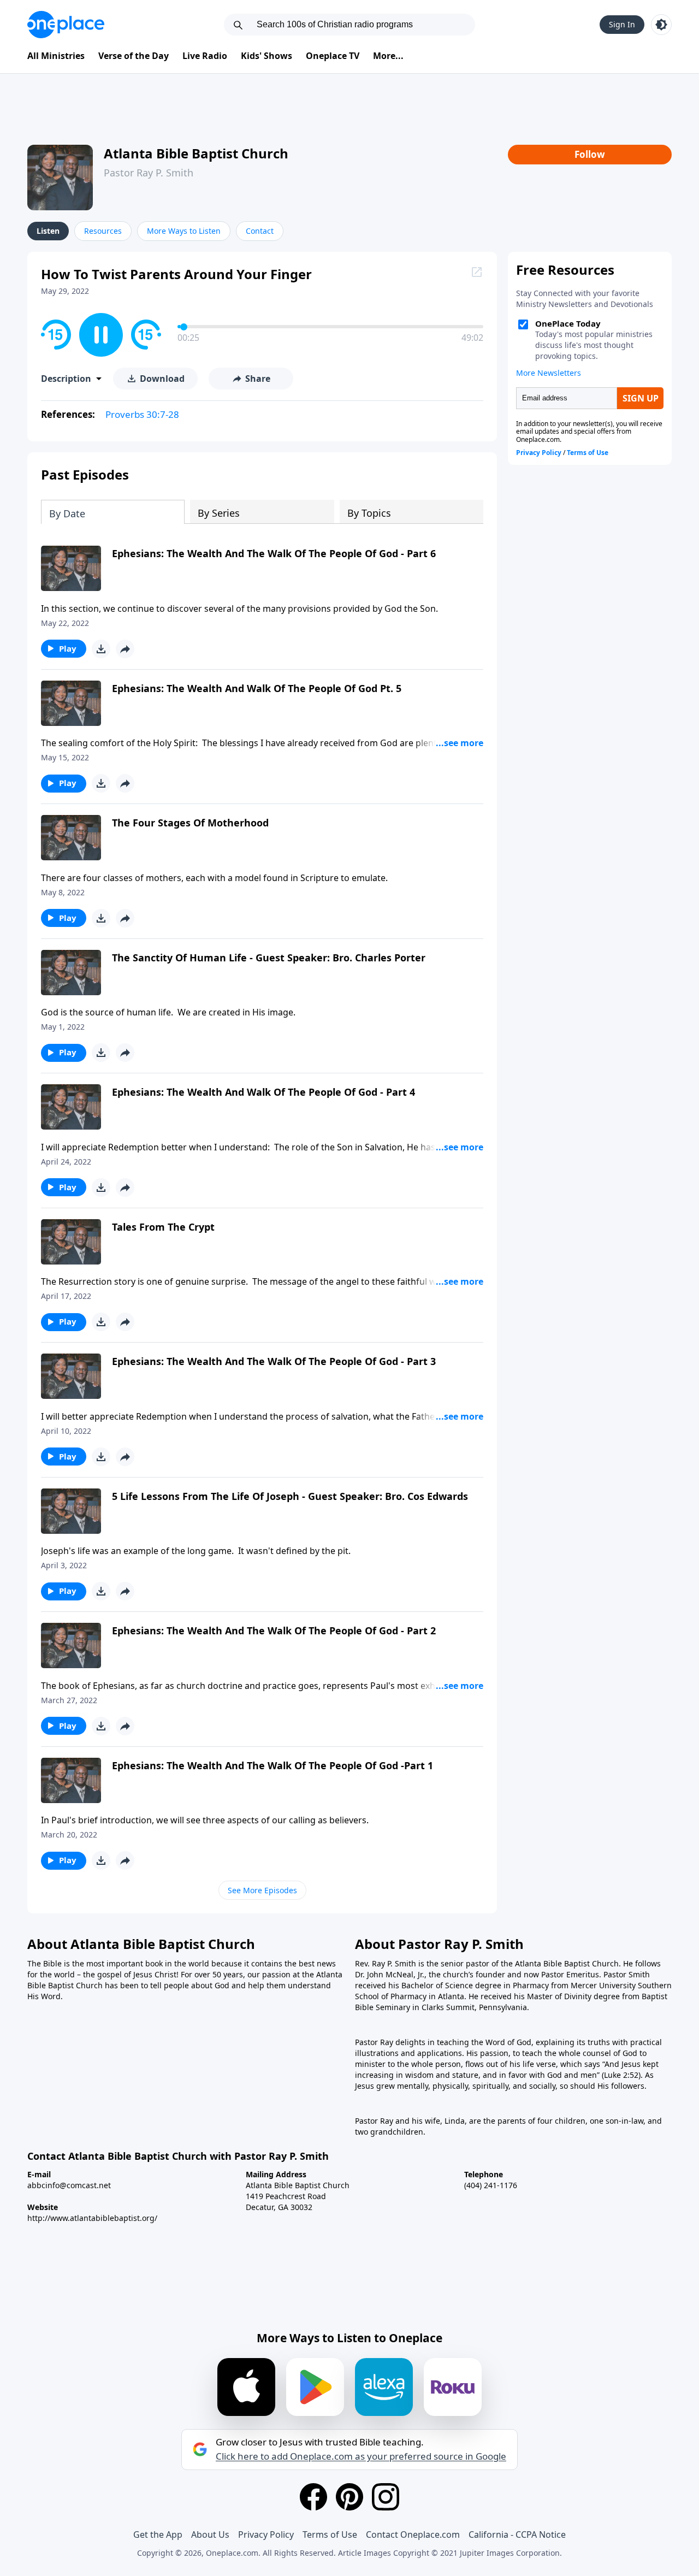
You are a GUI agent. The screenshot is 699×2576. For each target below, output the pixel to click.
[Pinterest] (349, 2497)
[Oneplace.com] (66, 25)
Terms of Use (330, 2534)
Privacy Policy (266, 2534)
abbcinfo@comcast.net (69, 2185)
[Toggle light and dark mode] (661, 25)
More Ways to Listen (184, 231)
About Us (210, 2534)
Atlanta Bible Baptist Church (196, 153)
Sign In (622, 24)
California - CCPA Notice (517, 2534)
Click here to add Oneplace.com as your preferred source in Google (361, 2456)
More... (388, 56)
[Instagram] (386, 2497)
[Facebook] (313, 2497)
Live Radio (205, 56)
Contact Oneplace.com (413, 2534)
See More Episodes (262, 1890)
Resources (103, 231)
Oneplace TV (333, 56)
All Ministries (56, 56)
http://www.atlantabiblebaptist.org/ (92, 2218)
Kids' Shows (266, 56)
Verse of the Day (134, 56)
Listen (48, 231)
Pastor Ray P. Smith (149, 173)
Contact (260, 231)
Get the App (158, 2534)
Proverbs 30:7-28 (142, 414)
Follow (590, 154)
